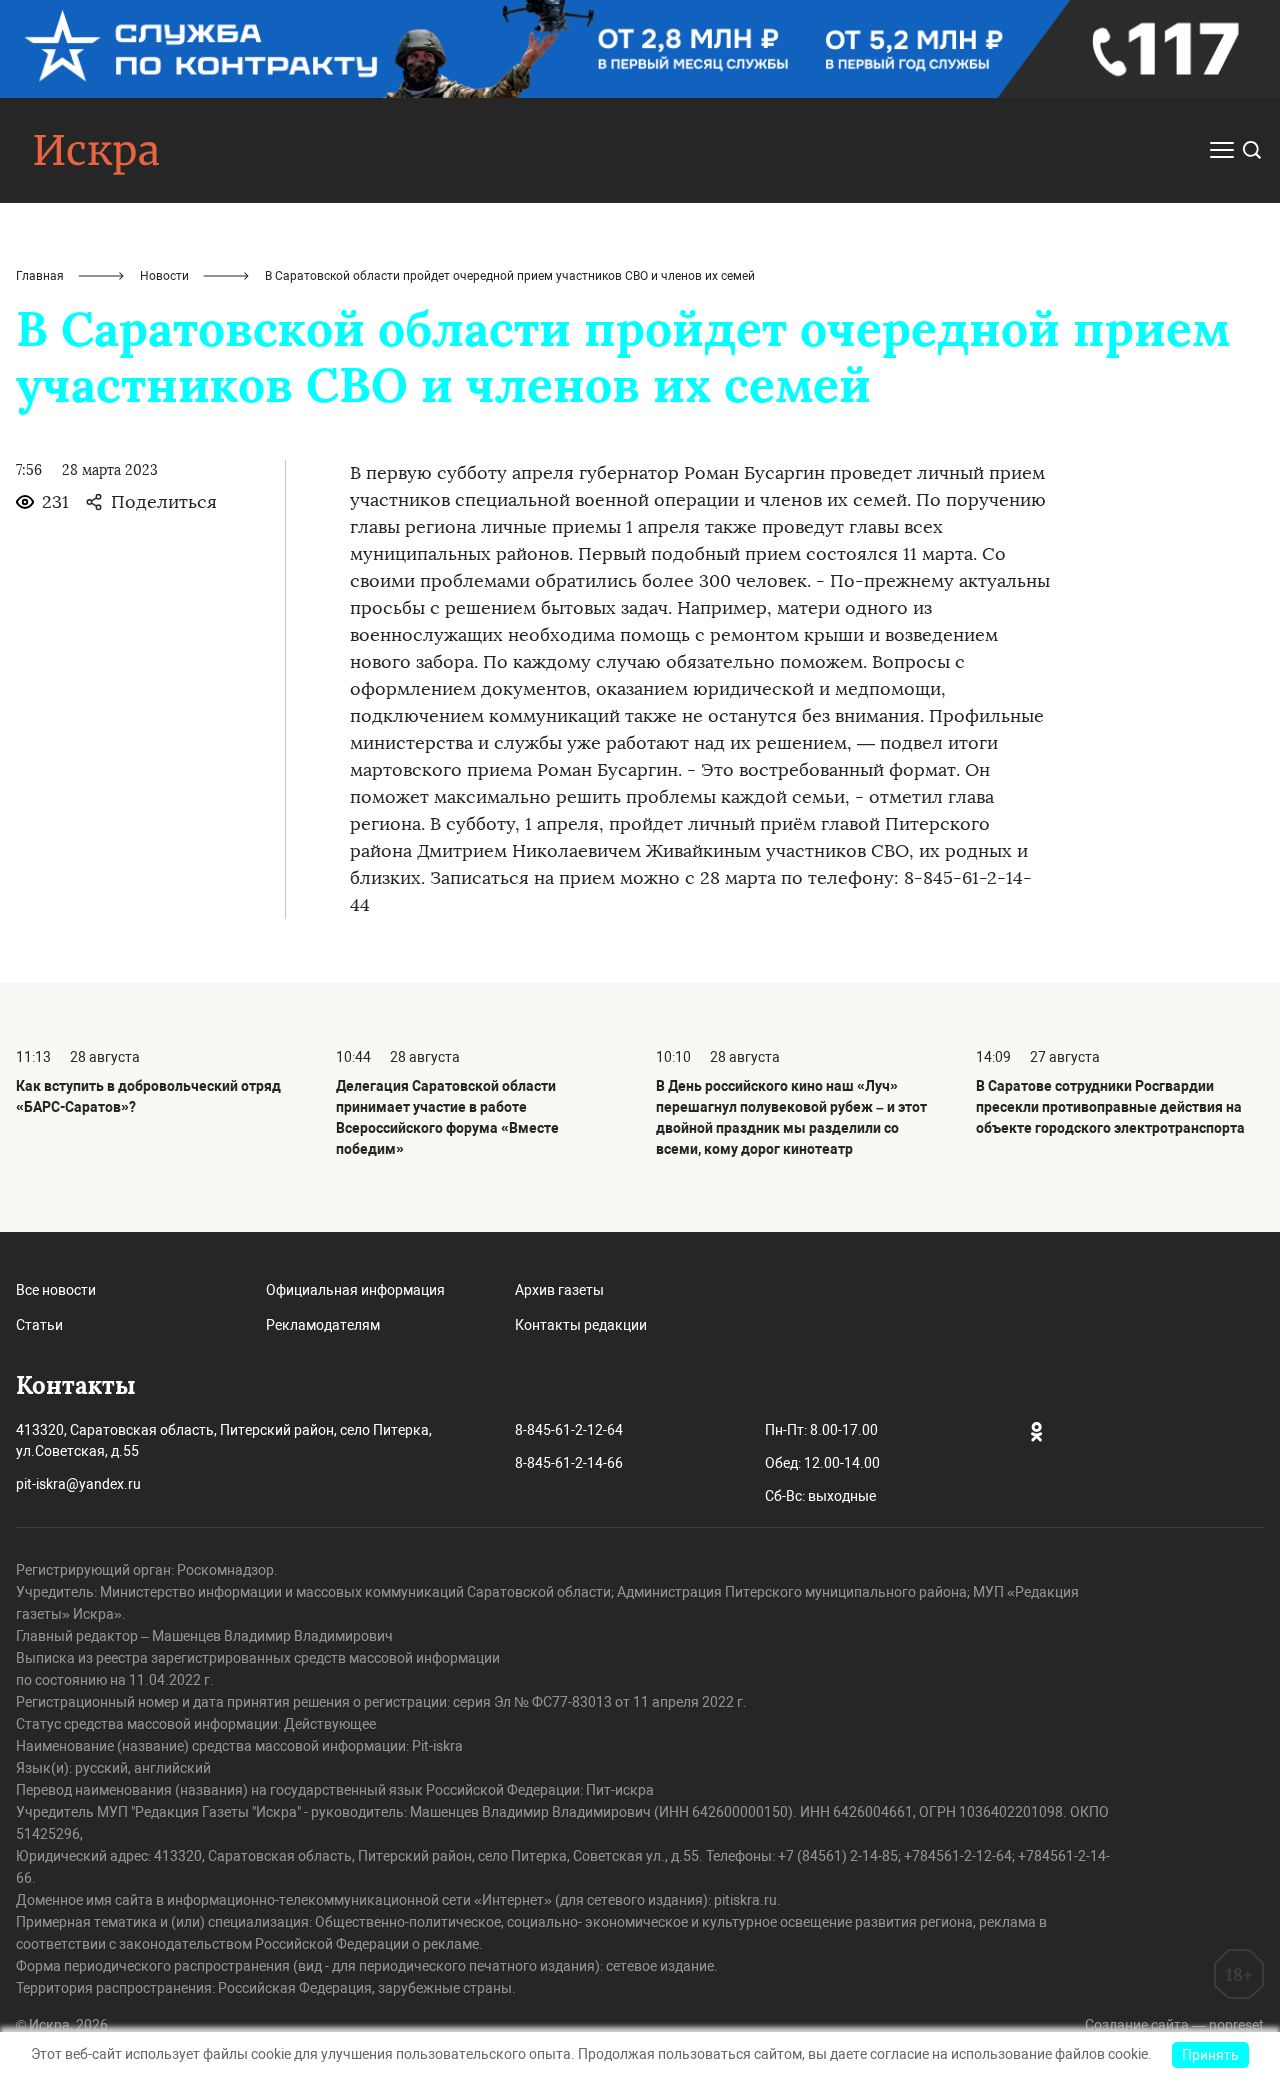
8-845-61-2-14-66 (569, 1463)
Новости (164, 276)
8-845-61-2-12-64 (569, 1430)
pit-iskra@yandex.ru (78, 1484)
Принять (1210, 2055)
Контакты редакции (581, 1325)
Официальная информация (355, 1290)
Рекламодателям (323, 1325)
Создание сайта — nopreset (1174, 2025)
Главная (40, 276)
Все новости (56, 1290)
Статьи (39, 1325)
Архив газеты (559, 1290)
